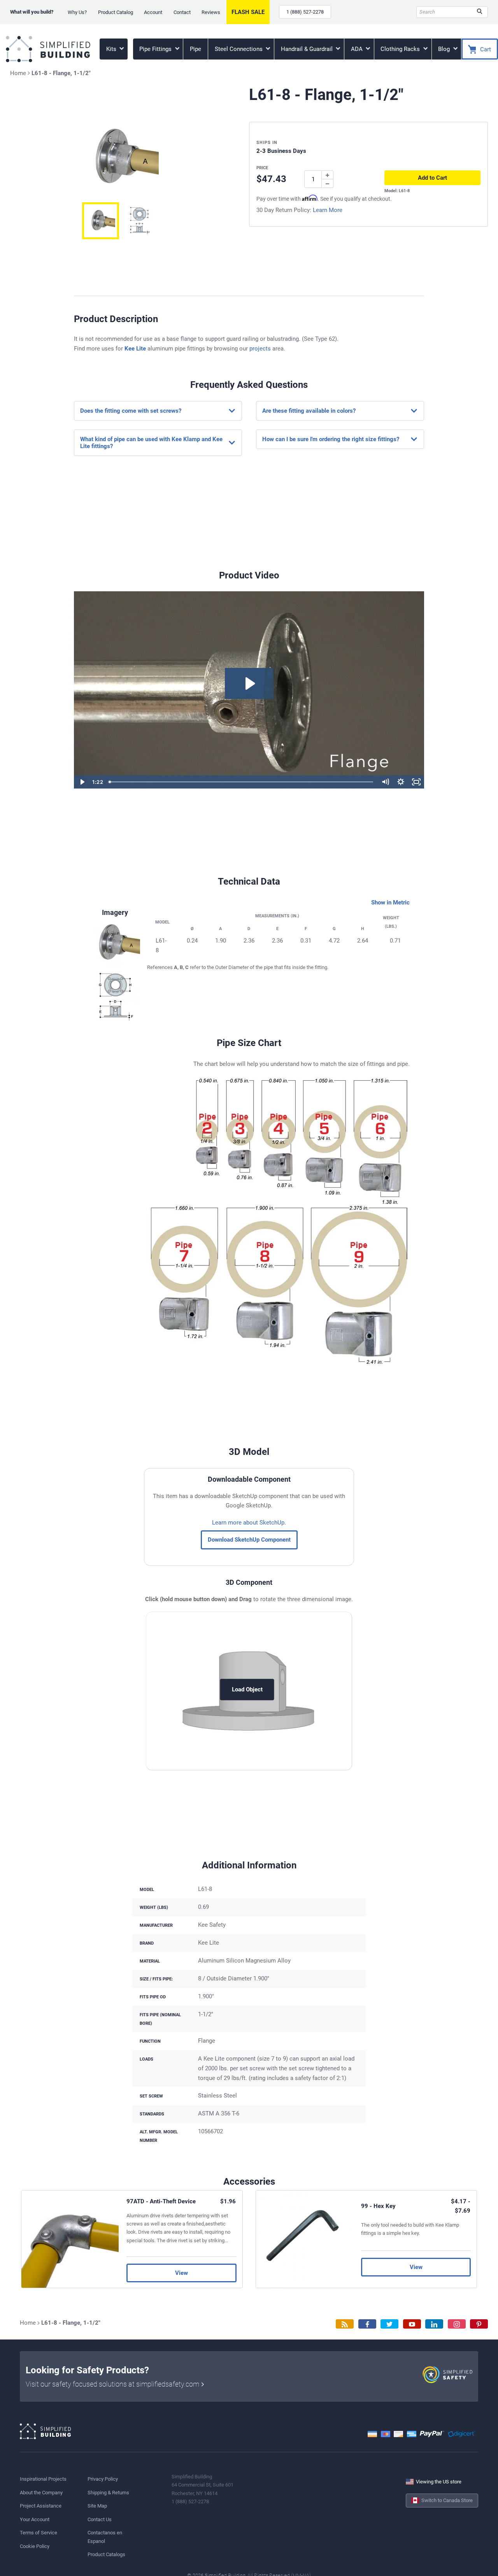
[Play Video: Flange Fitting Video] (249, 683)
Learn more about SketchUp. (249, 1523)
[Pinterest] (479, 2324)
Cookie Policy (35, 2546)
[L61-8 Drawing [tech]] (139, 221)
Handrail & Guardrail (308, 49)
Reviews (211, 12)
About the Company (41, 2493)
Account (153, 12)
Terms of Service (39, 2533)
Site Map (97, 2506)
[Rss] (345, 2324)
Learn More (328, 210)
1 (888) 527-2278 (305, 12)
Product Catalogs (106, 2554)
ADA (358, 49)
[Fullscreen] (416, 782)
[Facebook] (367, 2324)
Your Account (35, 2519)
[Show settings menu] (401, 782)
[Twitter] (389, 2324)
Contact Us (100, 2519)
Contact (182, 12)
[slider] (242, 782)
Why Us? (77, 12)
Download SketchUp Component (249, 1540)
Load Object (247, 1689)
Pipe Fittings (156, 49)
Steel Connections (239, 49)
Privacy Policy (103, 2479)
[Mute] (385, 782)
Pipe (196, 49)
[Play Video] (82, 782)
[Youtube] (412, 2324)
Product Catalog (116, 12)
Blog (445, 49)
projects (260, 349)
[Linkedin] (434, 2324)
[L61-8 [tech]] (101, 221)
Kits (112, 49)
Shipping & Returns (108, 2493)
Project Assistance (41, 2506)
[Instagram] (457, 2324)
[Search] (480, 12)
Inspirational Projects (43, 2479)
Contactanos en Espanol (105, 2537)
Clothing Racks (401, 49)
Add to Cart (432, 178)
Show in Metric (390, 902)
